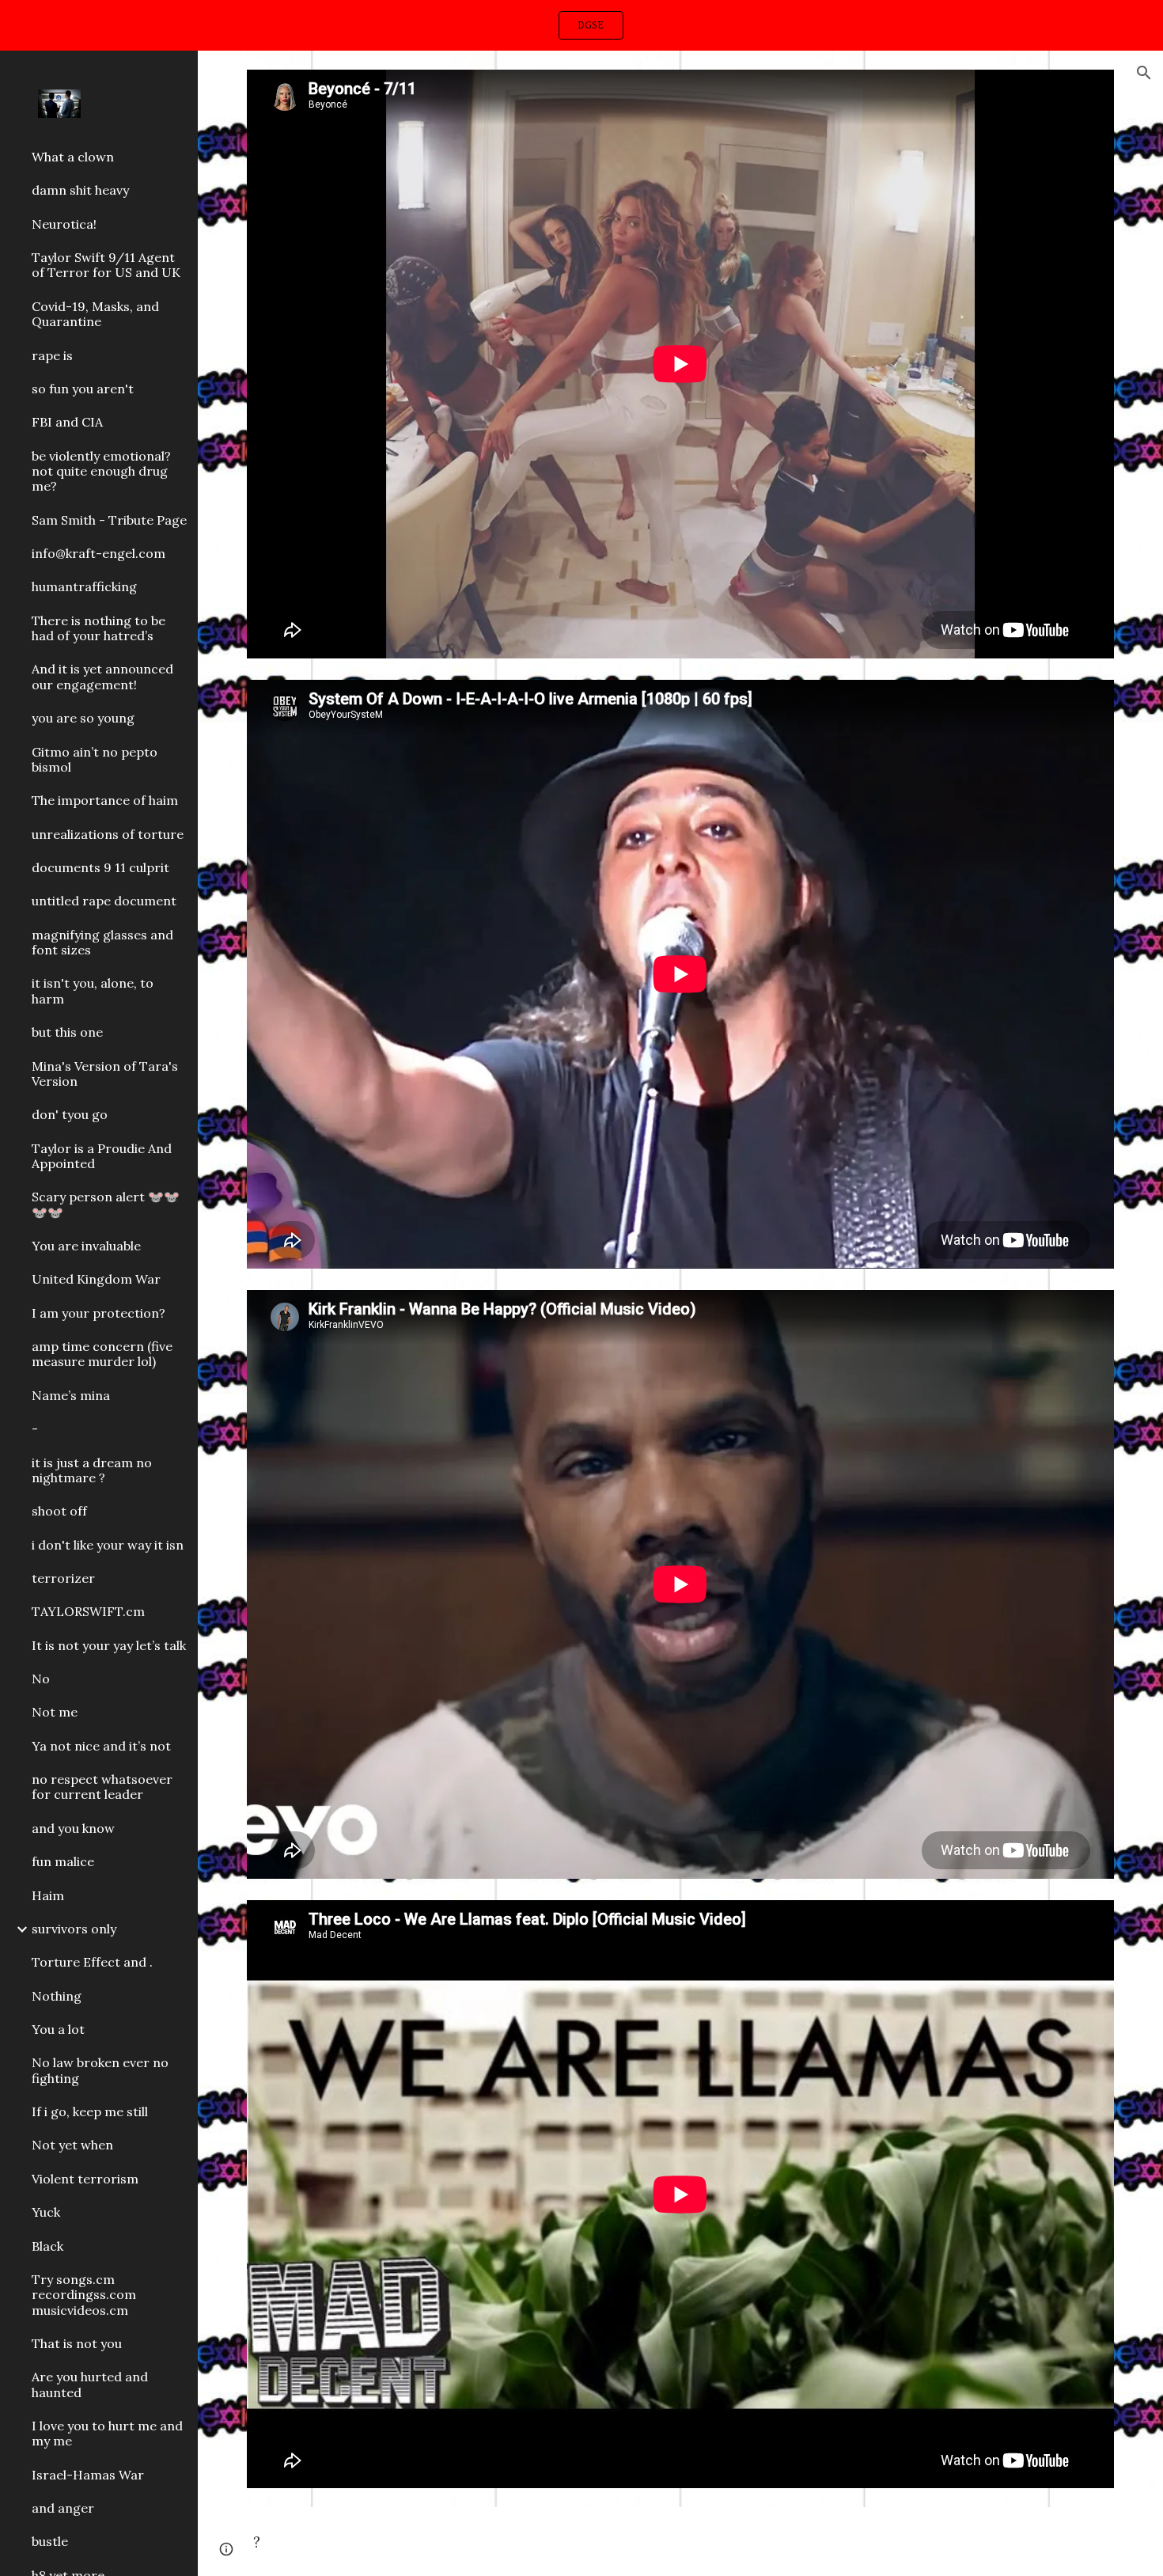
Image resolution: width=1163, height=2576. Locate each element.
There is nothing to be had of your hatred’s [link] (98, 628)
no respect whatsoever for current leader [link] (102, 1787)
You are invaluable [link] (86, 1246)
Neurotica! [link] (64, 224)
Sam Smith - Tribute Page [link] (109, 520)
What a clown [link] (73, 157)
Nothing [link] (57, 1996)
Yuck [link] (46, 2212)
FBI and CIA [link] (67, 422)
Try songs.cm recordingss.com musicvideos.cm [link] (84, 2295)
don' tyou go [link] (70, 1114)
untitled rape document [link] (104, 901)
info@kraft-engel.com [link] (98, 553)
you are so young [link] (83, 718)
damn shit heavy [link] (80, 190)
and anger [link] (63, 2508)
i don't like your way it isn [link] (108, 1545)
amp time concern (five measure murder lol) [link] (102, 1354)
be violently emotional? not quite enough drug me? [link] (101, 471)
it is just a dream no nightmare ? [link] (92, 1470)
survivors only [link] (74, 1929)
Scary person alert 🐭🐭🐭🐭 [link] (106, 1204)
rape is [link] (52, 355)
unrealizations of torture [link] (108, 834)
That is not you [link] (77, 2343)
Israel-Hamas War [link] (88, 2475)
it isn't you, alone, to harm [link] (93, 990)
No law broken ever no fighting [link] (100, 2070)
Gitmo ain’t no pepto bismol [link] (95, 759)
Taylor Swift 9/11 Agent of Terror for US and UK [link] (106, 265)
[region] (581, 25)
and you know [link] (73, 1828)
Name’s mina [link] (71, 1395)
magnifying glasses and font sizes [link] (102, 942)
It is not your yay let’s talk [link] (109, 1645)
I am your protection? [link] (98, 1313)
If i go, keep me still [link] (90, 2111)
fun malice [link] (63, 1861)
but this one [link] (67, 1032)
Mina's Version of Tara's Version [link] (105, 1074)
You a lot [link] (58, 2029)
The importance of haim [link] (105, 800)
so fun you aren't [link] (83, 389)
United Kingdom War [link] (96, 1279)
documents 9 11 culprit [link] (100, 867)
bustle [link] (50, 2541)
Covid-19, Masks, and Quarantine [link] (95, 314)
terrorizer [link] (63, 1578)
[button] (1144, 73)
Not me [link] (55, 1712)
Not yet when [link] (72, 2145)
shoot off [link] (59, 1511)
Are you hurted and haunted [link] (90, 2384)
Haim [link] (48, 1895)
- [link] (35, 1428)
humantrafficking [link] (84, 586)
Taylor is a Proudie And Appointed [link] (102, 1156)
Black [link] (47, 2246)
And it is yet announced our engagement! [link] (102, 676)
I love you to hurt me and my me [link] (107, 2433)
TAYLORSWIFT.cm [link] (88, 1611)
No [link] (41, 1679)
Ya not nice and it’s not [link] (101, 1746)
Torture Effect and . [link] (92, 1962)
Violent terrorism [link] (85, 2179)
